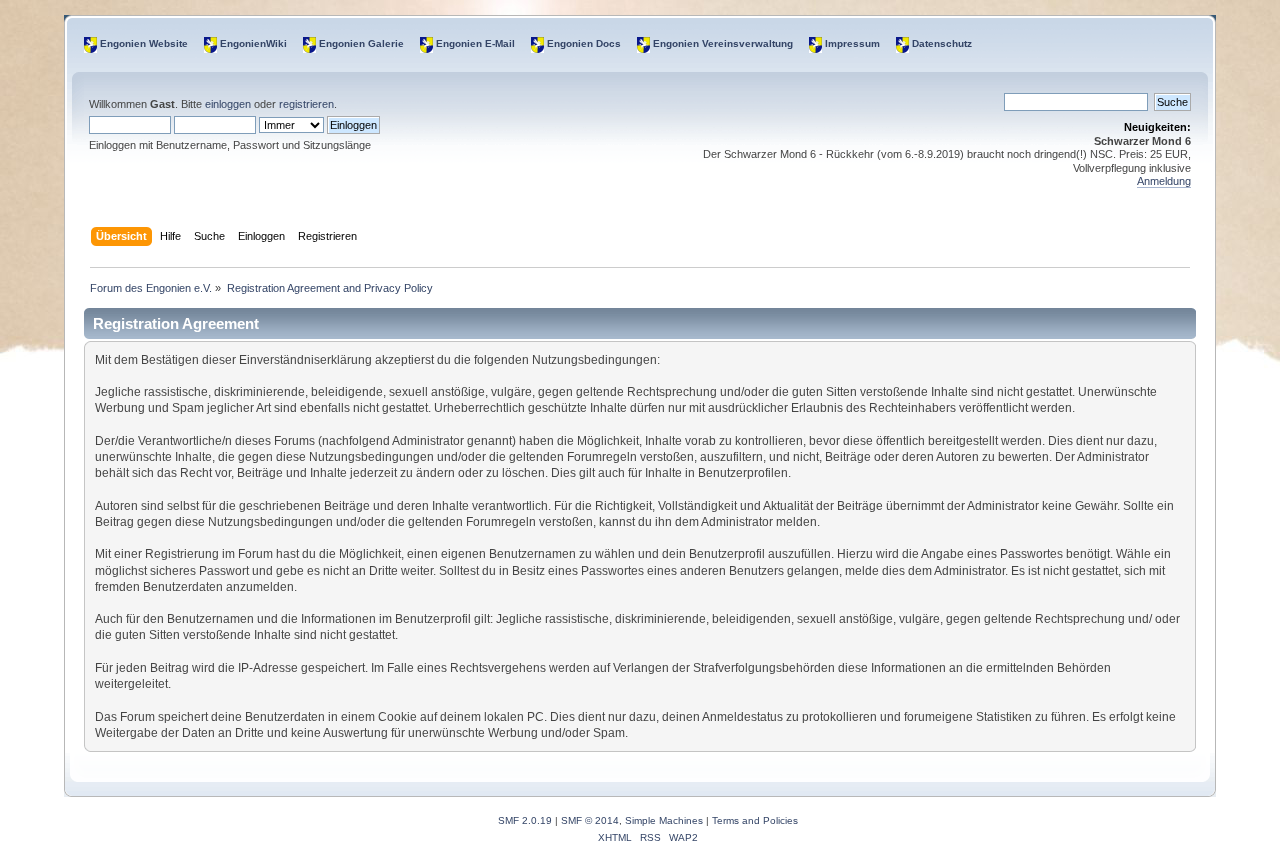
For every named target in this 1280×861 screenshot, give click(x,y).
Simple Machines (664, 820)
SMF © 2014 (590, 820)
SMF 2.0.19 (525, 820)
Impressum (852, 43)
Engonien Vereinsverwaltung (723, 43)
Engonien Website (144, 43)
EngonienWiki (253, 43)
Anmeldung (1164, 181)
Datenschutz (942, 43)
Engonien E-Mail (475, 43)
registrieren (306, 104)
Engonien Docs (584, 43)
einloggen (228, 104)
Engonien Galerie (361, 43)
